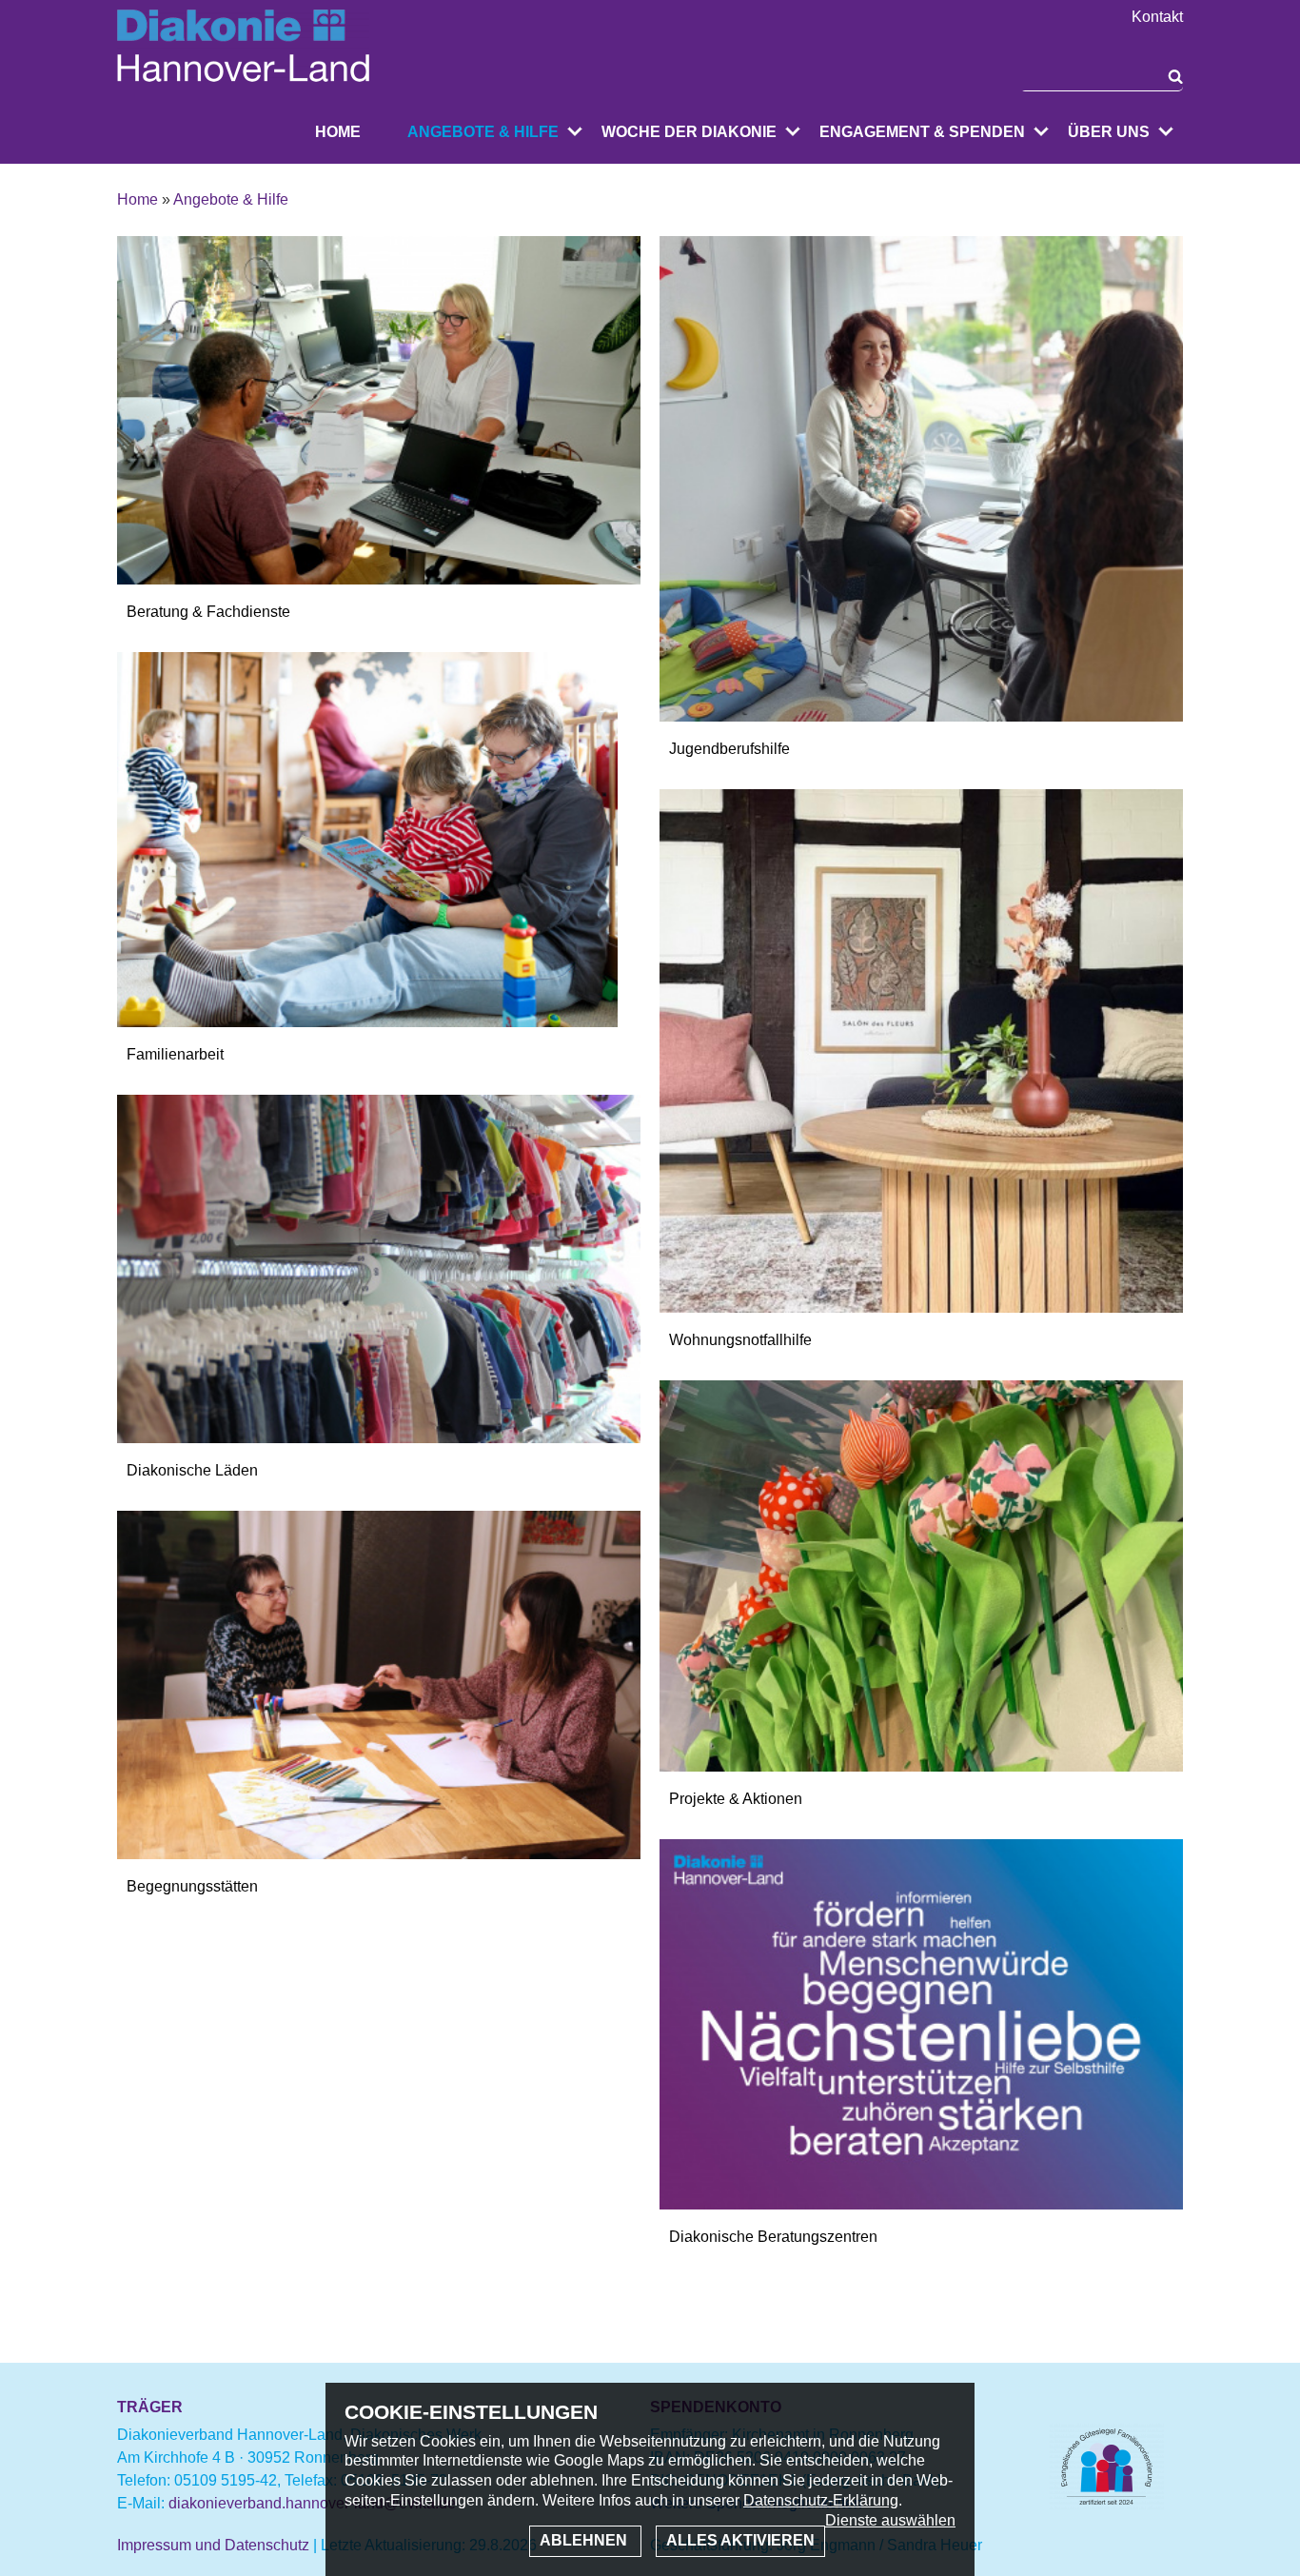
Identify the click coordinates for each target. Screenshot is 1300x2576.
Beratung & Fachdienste (208, 612)
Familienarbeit (175, 1054)
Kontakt (1157, 17)
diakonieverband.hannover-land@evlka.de (312, 2503)
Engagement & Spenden (922, 132)
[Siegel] (1107, 2504)
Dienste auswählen (890, 2520)
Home (338, 132)
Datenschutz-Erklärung (821, 2500)
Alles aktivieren (740, 2540)
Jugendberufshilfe (729, 749)
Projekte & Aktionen (736, 1799)
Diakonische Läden (192, 1470)
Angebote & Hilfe (483, 132)
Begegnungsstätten (192, 1886)
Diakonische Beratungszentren (773, 2237)
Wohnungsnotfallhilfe (740, 1340)
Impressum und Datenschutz (213, 2545)
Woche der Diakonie (689, 132)
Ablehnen (585, 2540)
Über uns (1109, 132)
